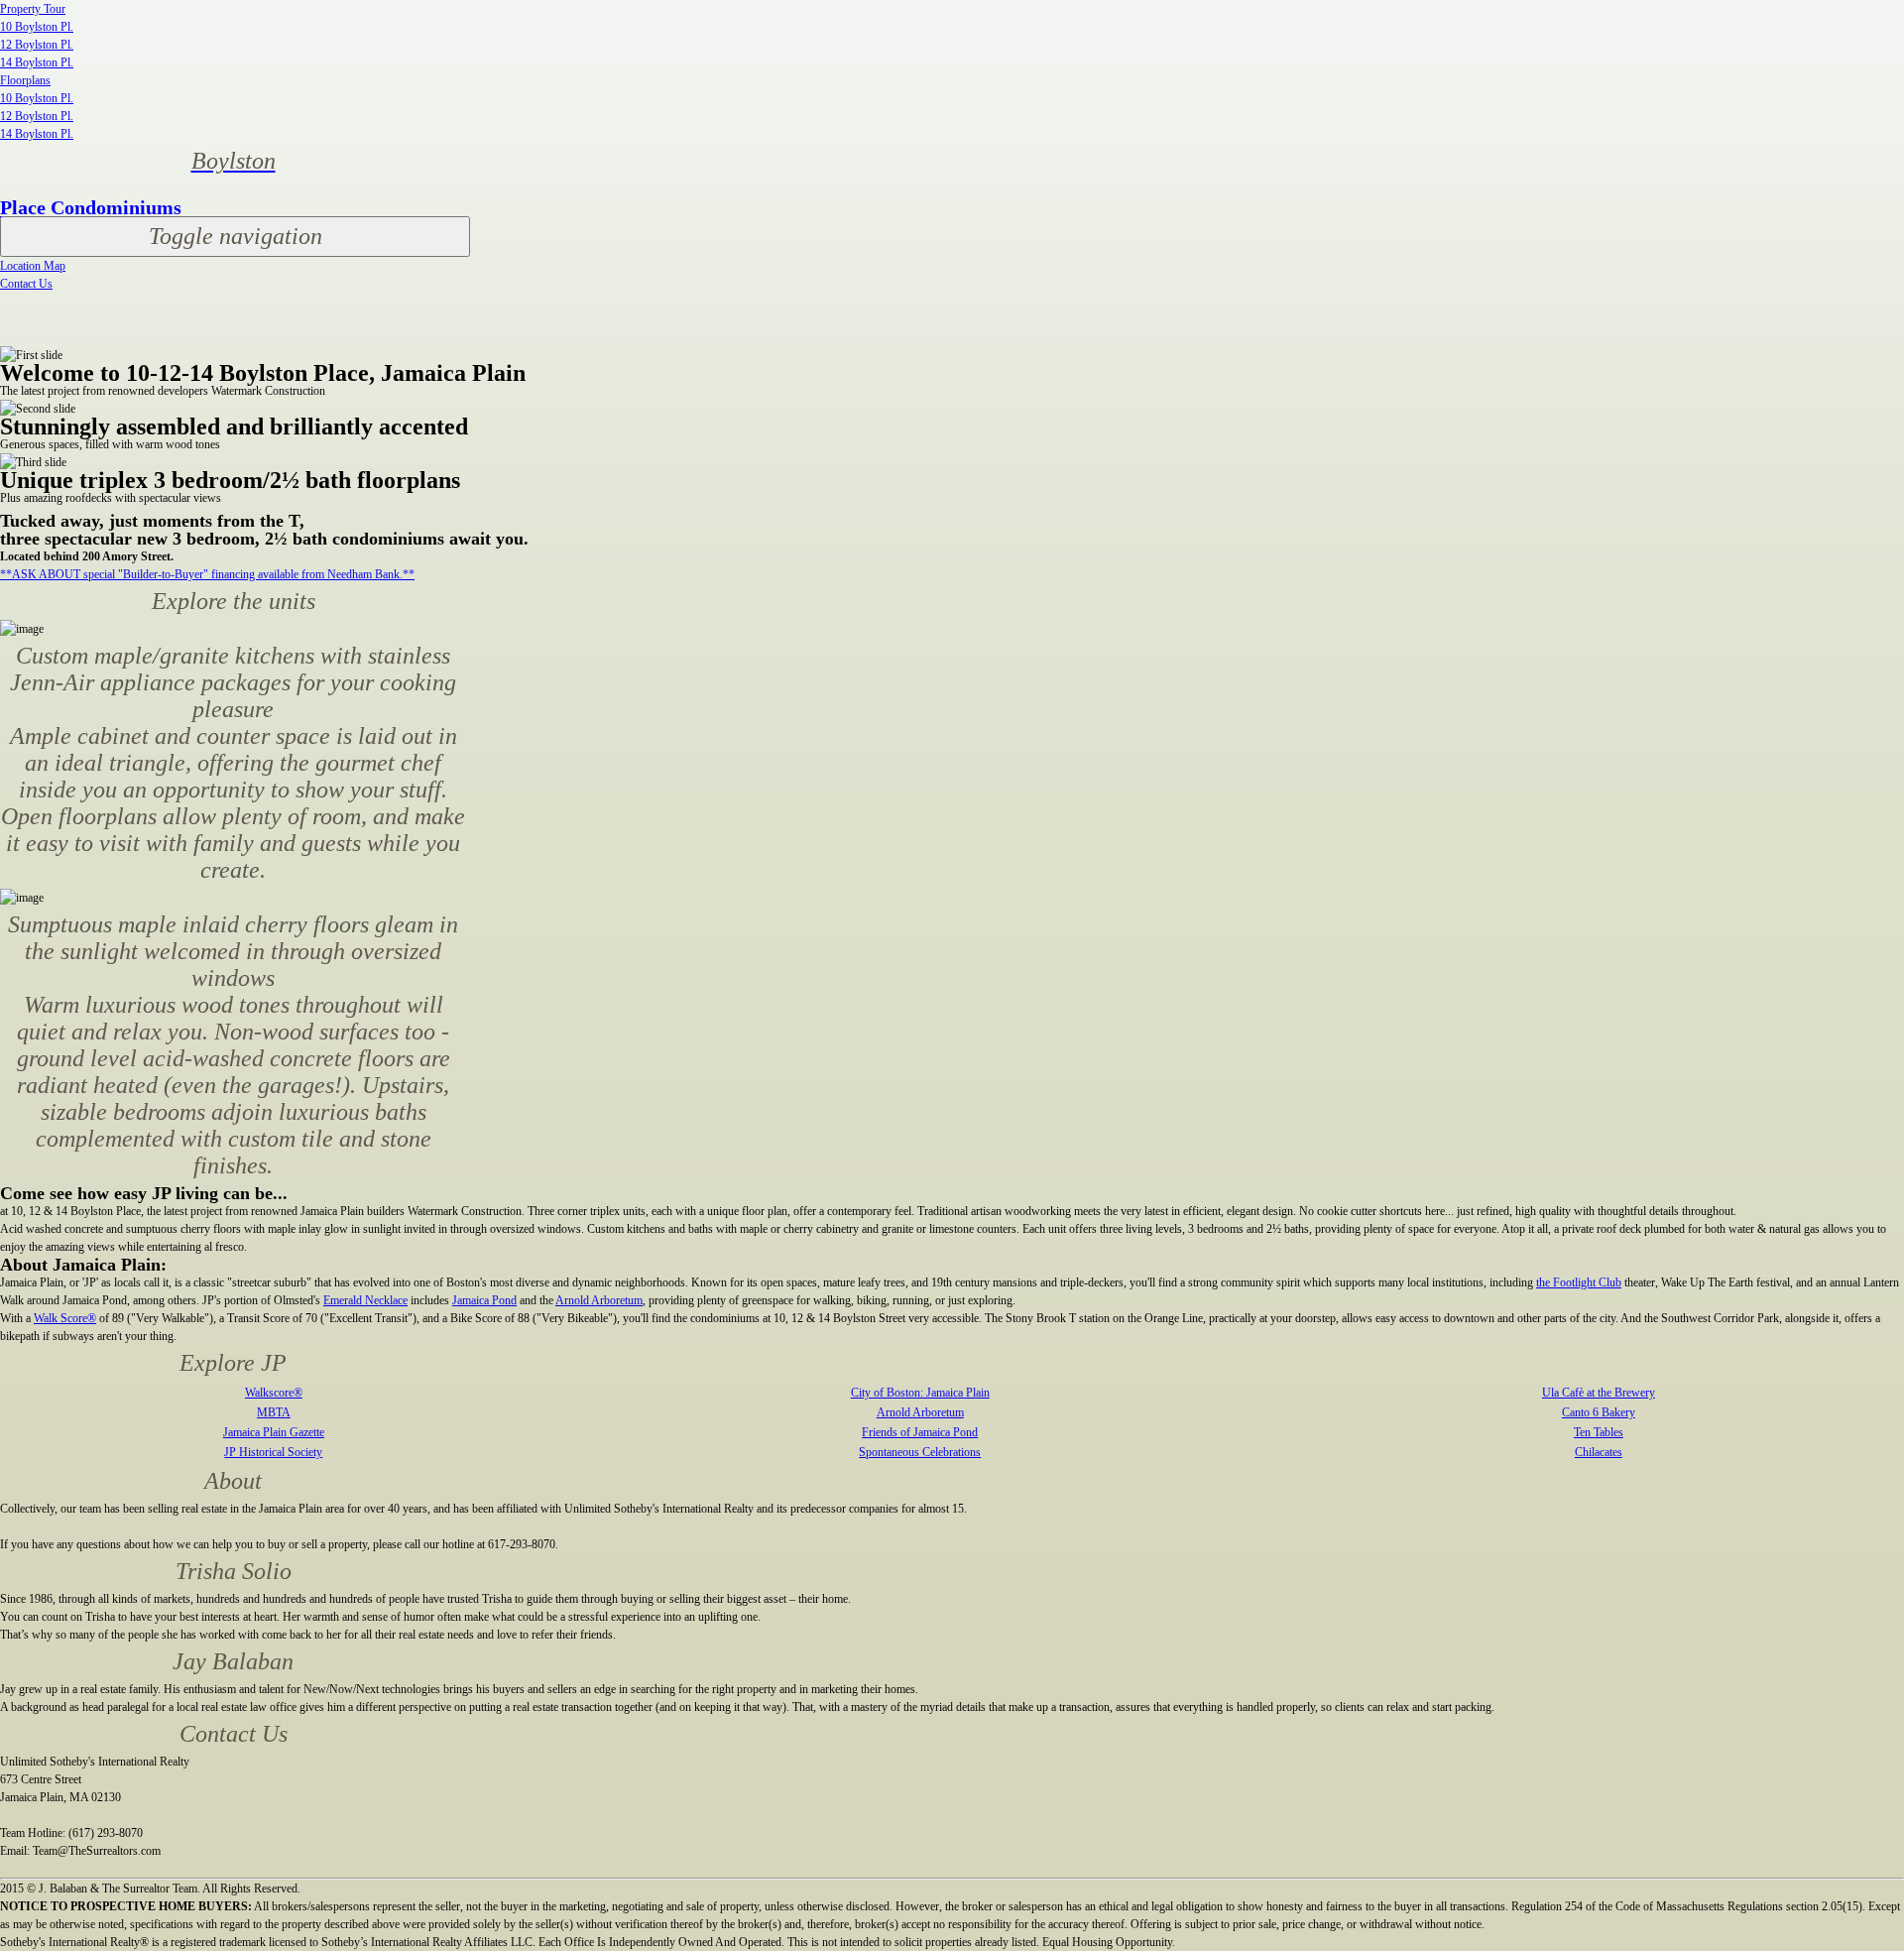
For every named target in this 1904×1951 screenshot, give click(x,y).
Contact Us (26, 284)
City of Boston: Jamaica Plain (920, 1393)
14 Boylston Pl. (37, 62)
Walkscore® (274, 1393)
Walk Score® (65, 1318)
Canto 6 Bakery (1599, 1412)
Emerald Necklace (365, 1300)
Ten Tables (1599, 1432)
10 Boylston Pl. (37, 27)
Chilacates (1599, 1452)
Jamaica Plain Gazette (274, 1432)
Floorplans (25, 80)
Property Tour (33, 9)
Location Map (33, 266)
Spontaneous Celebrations (920, 1452)
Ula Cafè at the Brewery (1599, 1393)
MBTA (274, 1412)
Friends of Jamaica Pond (920, 1432)
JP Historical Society (273, 1452)
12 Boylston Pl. (37, 45)
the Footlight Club (1579, 1282)
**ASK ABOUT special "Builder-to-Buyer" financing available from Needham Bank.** (207, 574)
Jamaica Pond (484, 1300)
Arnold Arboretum (599, 1300)
